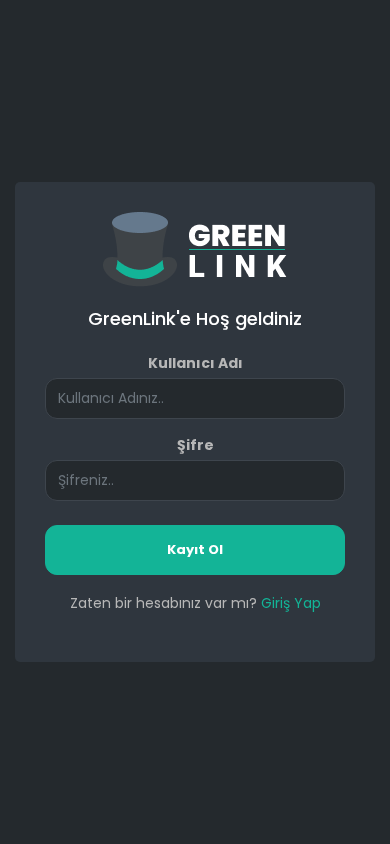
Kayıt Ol (195, 549)
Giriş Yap (291, 603)
